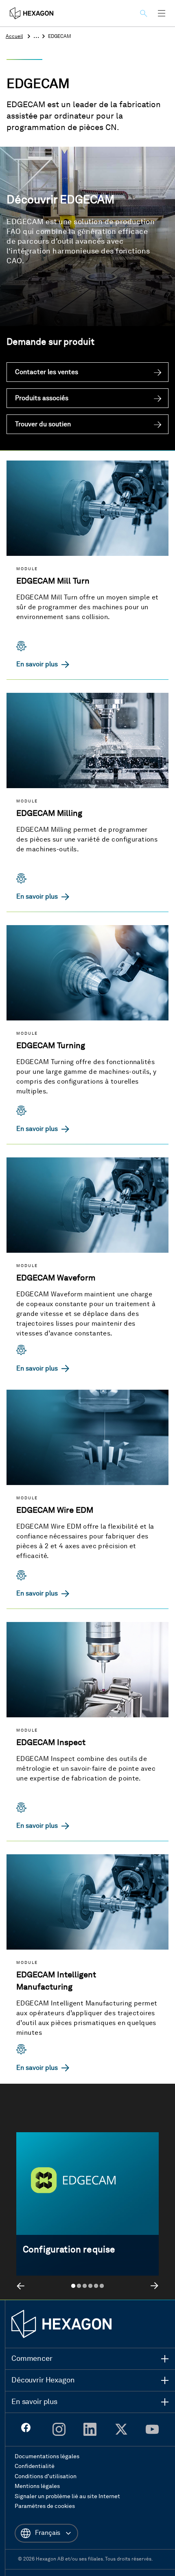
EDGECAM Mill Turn (53, 582)
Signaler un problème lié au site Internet (67, 2497)
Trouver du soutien (43, 425)
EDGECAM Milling (49, 814)
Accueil (14, 37)
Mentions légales (37, 2486)
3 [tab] (85, 2286)
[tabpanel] (87, 2209)
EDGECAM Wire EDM (55, 1511)
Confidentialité (35, 2466)
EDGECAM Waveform (56, 1278)
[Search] (145, 13)
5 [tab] (96, 2286)
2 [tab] (79, 2286)
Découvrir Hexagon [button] (43, 2380)
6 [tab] (102, 2286)
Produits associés (42, 399)
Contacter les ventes (47, 372)
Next (154, 2286)
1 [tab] (73, 2286)
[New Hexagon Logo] (61, 2324)
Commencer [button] (32, 2359)
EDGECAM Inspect (51, 1743)
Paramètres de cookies (45, 2506)
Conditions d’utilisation (46, 2477)
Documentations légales (47, 2457)
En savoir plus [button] (34, 2402)
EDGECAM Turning (51, 1046)
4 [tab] (90, 2286)
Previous (21, 2286)
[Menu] (162, 13)
